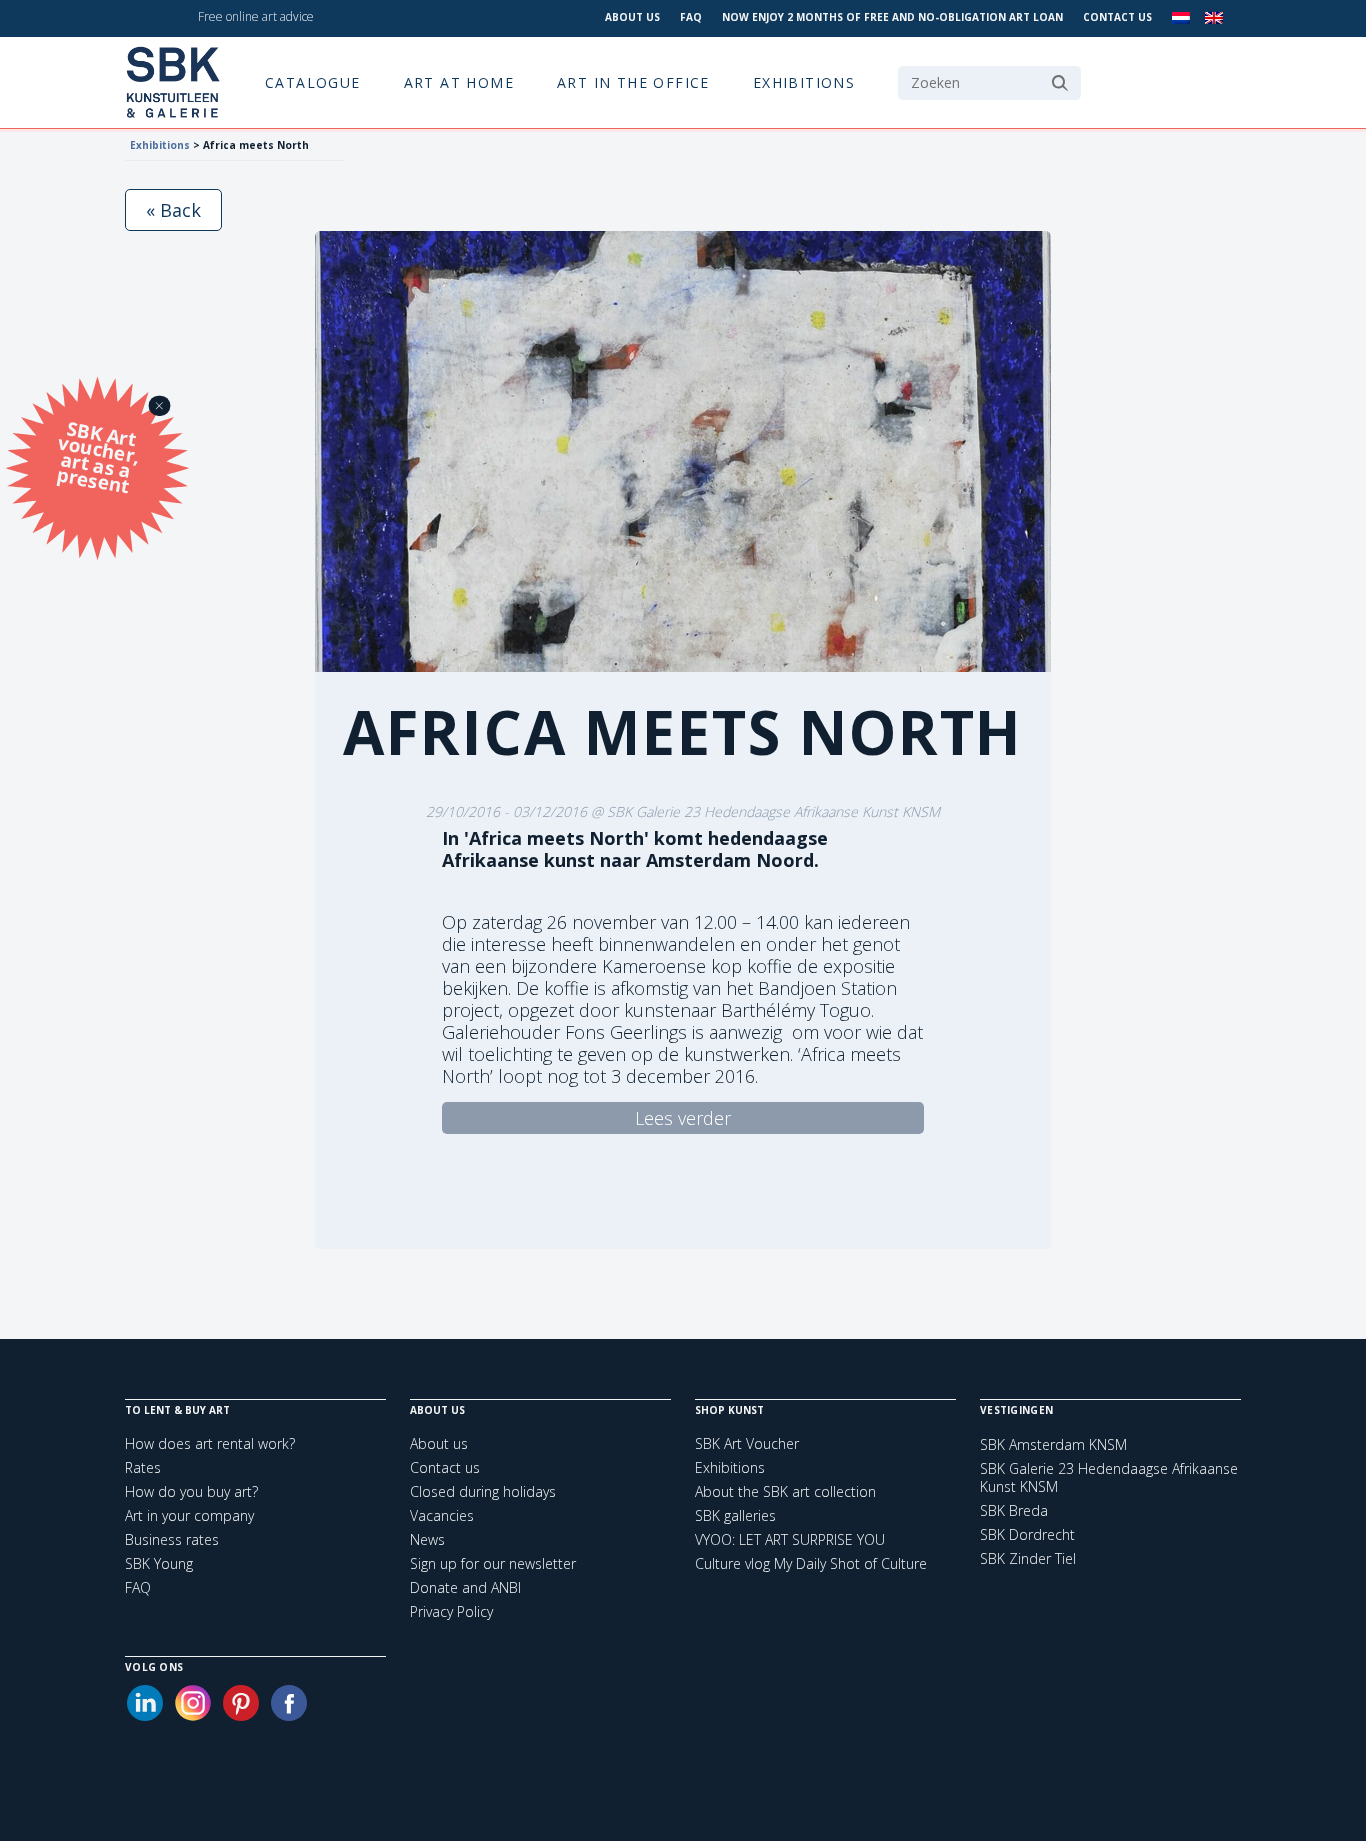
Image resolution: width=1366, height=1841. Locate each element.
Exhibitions (804, 82)
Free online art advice (256, 16)
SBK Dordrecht (1027, 1535)
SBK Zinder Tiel (1028, 1559)
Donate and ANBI (465, 1587)
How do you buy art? (191, 1491)
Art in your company (189, 1515)
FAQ (691, 17)
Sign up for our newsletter (493, 1563)
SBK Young (159, 1563)
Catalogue (313, 82)
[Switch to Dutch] (1181, 18)
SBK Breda (1014, 1511)
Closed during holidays (483, 1491)
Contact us (1117, 17)
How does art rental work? (210, 1443)
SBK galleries (735, 1515)
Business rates (172, 1539)
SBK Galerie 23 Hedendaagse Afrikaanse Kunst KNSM (1109, 1478)
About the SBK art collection (785, 1491)
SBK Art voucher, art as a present (98, 456)
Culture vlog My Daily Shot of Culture (811, 1563)
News (427, 1539)
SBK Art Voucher (747, 1443)
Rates (143, 1467)
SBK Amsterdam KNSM (1053, 1445)
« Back (173, 210)
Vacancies (442, 1515)
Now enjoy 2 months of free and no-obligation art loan (892, 17)
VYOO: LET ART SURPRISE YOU (790, 1539)
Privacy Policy (451, 1611)
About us (632, 17)
